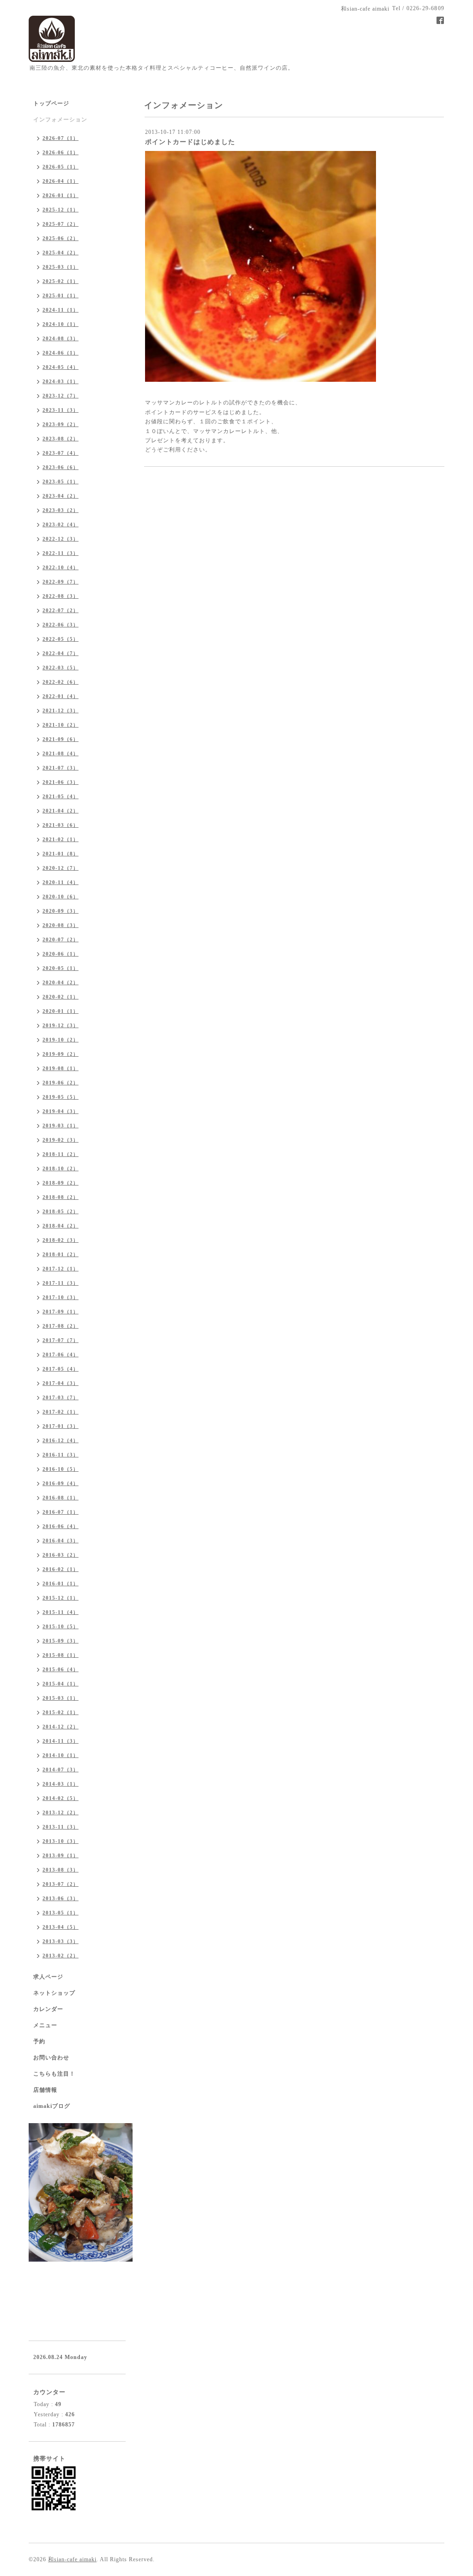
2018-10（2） (61, 1168)
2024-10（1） (61, 324)
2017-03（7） (61, 1397)
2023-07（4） (61, 453)
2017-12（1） (61, 1269)
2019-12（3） (61, 1025)
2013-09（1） (61, 1855)
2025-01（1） (61, 295)
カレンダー (48, 2009)
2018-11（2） (61, 1154)
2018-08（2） (61, 1197)
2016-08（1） (61, 1498)
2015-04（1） (61, 1684)
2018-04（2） (61, 1226)
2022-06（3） (61, 625)
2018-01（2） (61, 1254)
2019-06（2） (61, 1083)
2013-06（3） (61, 1898)
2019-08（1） (61, 1068)
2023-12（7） (61, 396)
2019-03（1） (61, 1125)
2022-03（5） (61, 668)
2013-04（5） (61, 1927)
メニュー (45, 2025)
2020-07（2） (61, 939)
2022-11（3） (61, 553)
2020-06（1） (61, 954)
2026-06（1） (61, 152)
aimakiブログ (52, 2106)
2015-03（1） (61, 1698)
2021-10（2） (61, 725)
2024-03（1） (61, 381)
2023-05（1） (61, 481)
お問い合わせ (51, 2058)
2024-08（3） (61, 338)
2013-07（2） (61, 1884)
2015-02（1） (61, 1712)
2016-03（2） (61, 1555)
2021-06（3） (61, 782)
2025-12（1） (61, 210)
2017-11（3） (61, 1283)
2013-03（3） (61, 1941)
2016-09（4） (61, 1483)
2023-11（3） (61, 410)
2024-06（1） (61, 353)
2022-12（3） (61, 539)
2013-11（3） (61, 1827)
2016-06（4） (61, 1526)
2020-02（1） (61, 997)
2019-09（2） (61, 1054)
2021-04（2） (61, 811)
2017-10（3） (61, 1297)
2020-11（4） (61, 882)
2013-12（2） (61, 1812)
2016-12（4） (61, 1440)
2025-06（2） (61, 238)
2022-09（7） (61, 582)
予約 (39, 2041)
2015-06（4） (61, 1669)
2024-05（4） (61, 367)
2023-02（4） (61, 524)
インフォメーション (60, 120)
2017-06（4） (61, 1354)
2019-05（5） (61, 1097)
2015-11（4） (61, 1612)
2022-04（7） (61, 653)
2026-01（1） (61, 195)
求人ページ (48, 1977)
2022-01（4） (61, 696)
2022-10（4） (61, 567)
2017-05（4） (61, 1369)
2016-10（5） (61, 1469)
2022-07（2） (61, 610)
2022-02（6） (61, 682)
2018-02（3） (61, 1240)
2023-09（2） (61, 424)
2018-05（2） (61, 1211)
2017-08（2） (61, 1326)
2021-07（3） (61, 768)
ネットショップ (54, 1993)
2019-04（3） (61, 1111)
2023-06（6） (61, 467)
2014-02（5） (61, 1798)
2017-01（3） (61, 1426)
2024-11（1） (61, 310)
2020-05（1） (61, 968)
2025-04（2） (61, 253)
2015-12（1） (61, 1598)
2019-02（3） (61, 1140)
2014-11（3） (61, 1741)
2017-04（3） (61, 1383)
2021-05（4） (61, 796)
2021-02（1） (61, 839)
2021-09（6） (61, 739)
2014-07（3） (61, 1769)
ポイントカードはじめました (190, 142)
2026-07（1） (61, 138)
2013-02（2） (61, 1956)
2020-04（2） (61, 982)
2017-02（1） (61, 1412)
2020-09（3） (61, 911)
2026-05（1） (61, 167)
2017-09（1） (61, 1312)
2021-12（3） (61, 710)
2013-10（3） (61, 1841)
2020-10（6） (61, 897)
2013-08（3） (61, 1870)
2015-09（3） (61, 1641)
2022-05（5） (61, 639)
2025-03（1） (61, 267)
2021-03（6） (61, 825)
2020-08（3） (61, 925)
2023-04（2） (61, 496)
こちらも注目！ (54, 2074)
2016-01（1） (61, 1583)
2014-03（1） (61, 1784)
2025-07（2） (61, 224)
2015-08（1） (61, 1655)
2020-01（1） (61, 1011)
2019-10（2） (61, 1040)
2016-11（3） (61, 1455)
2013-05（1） (61, 1913)
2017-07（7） (61, 1340)
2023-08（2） (61, 439)
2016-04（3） (61, 1541)
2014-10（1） (61, 1755)
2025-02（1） (61, 281)
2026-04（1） (61, 181)
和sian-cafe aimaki (72, 2559)
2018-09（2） (61, 1183)
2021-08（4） (61, 753)
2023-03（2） (61, 510)
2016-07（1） (61, 1512)
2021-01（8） (61, 854)
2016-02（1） (61, 1569)
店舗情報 (45, 2090)
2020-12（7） (61, 868)
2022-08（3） (61, 596)
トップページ (51, 103)
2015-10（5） (61, 1626)
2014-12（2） (61, 1727)
